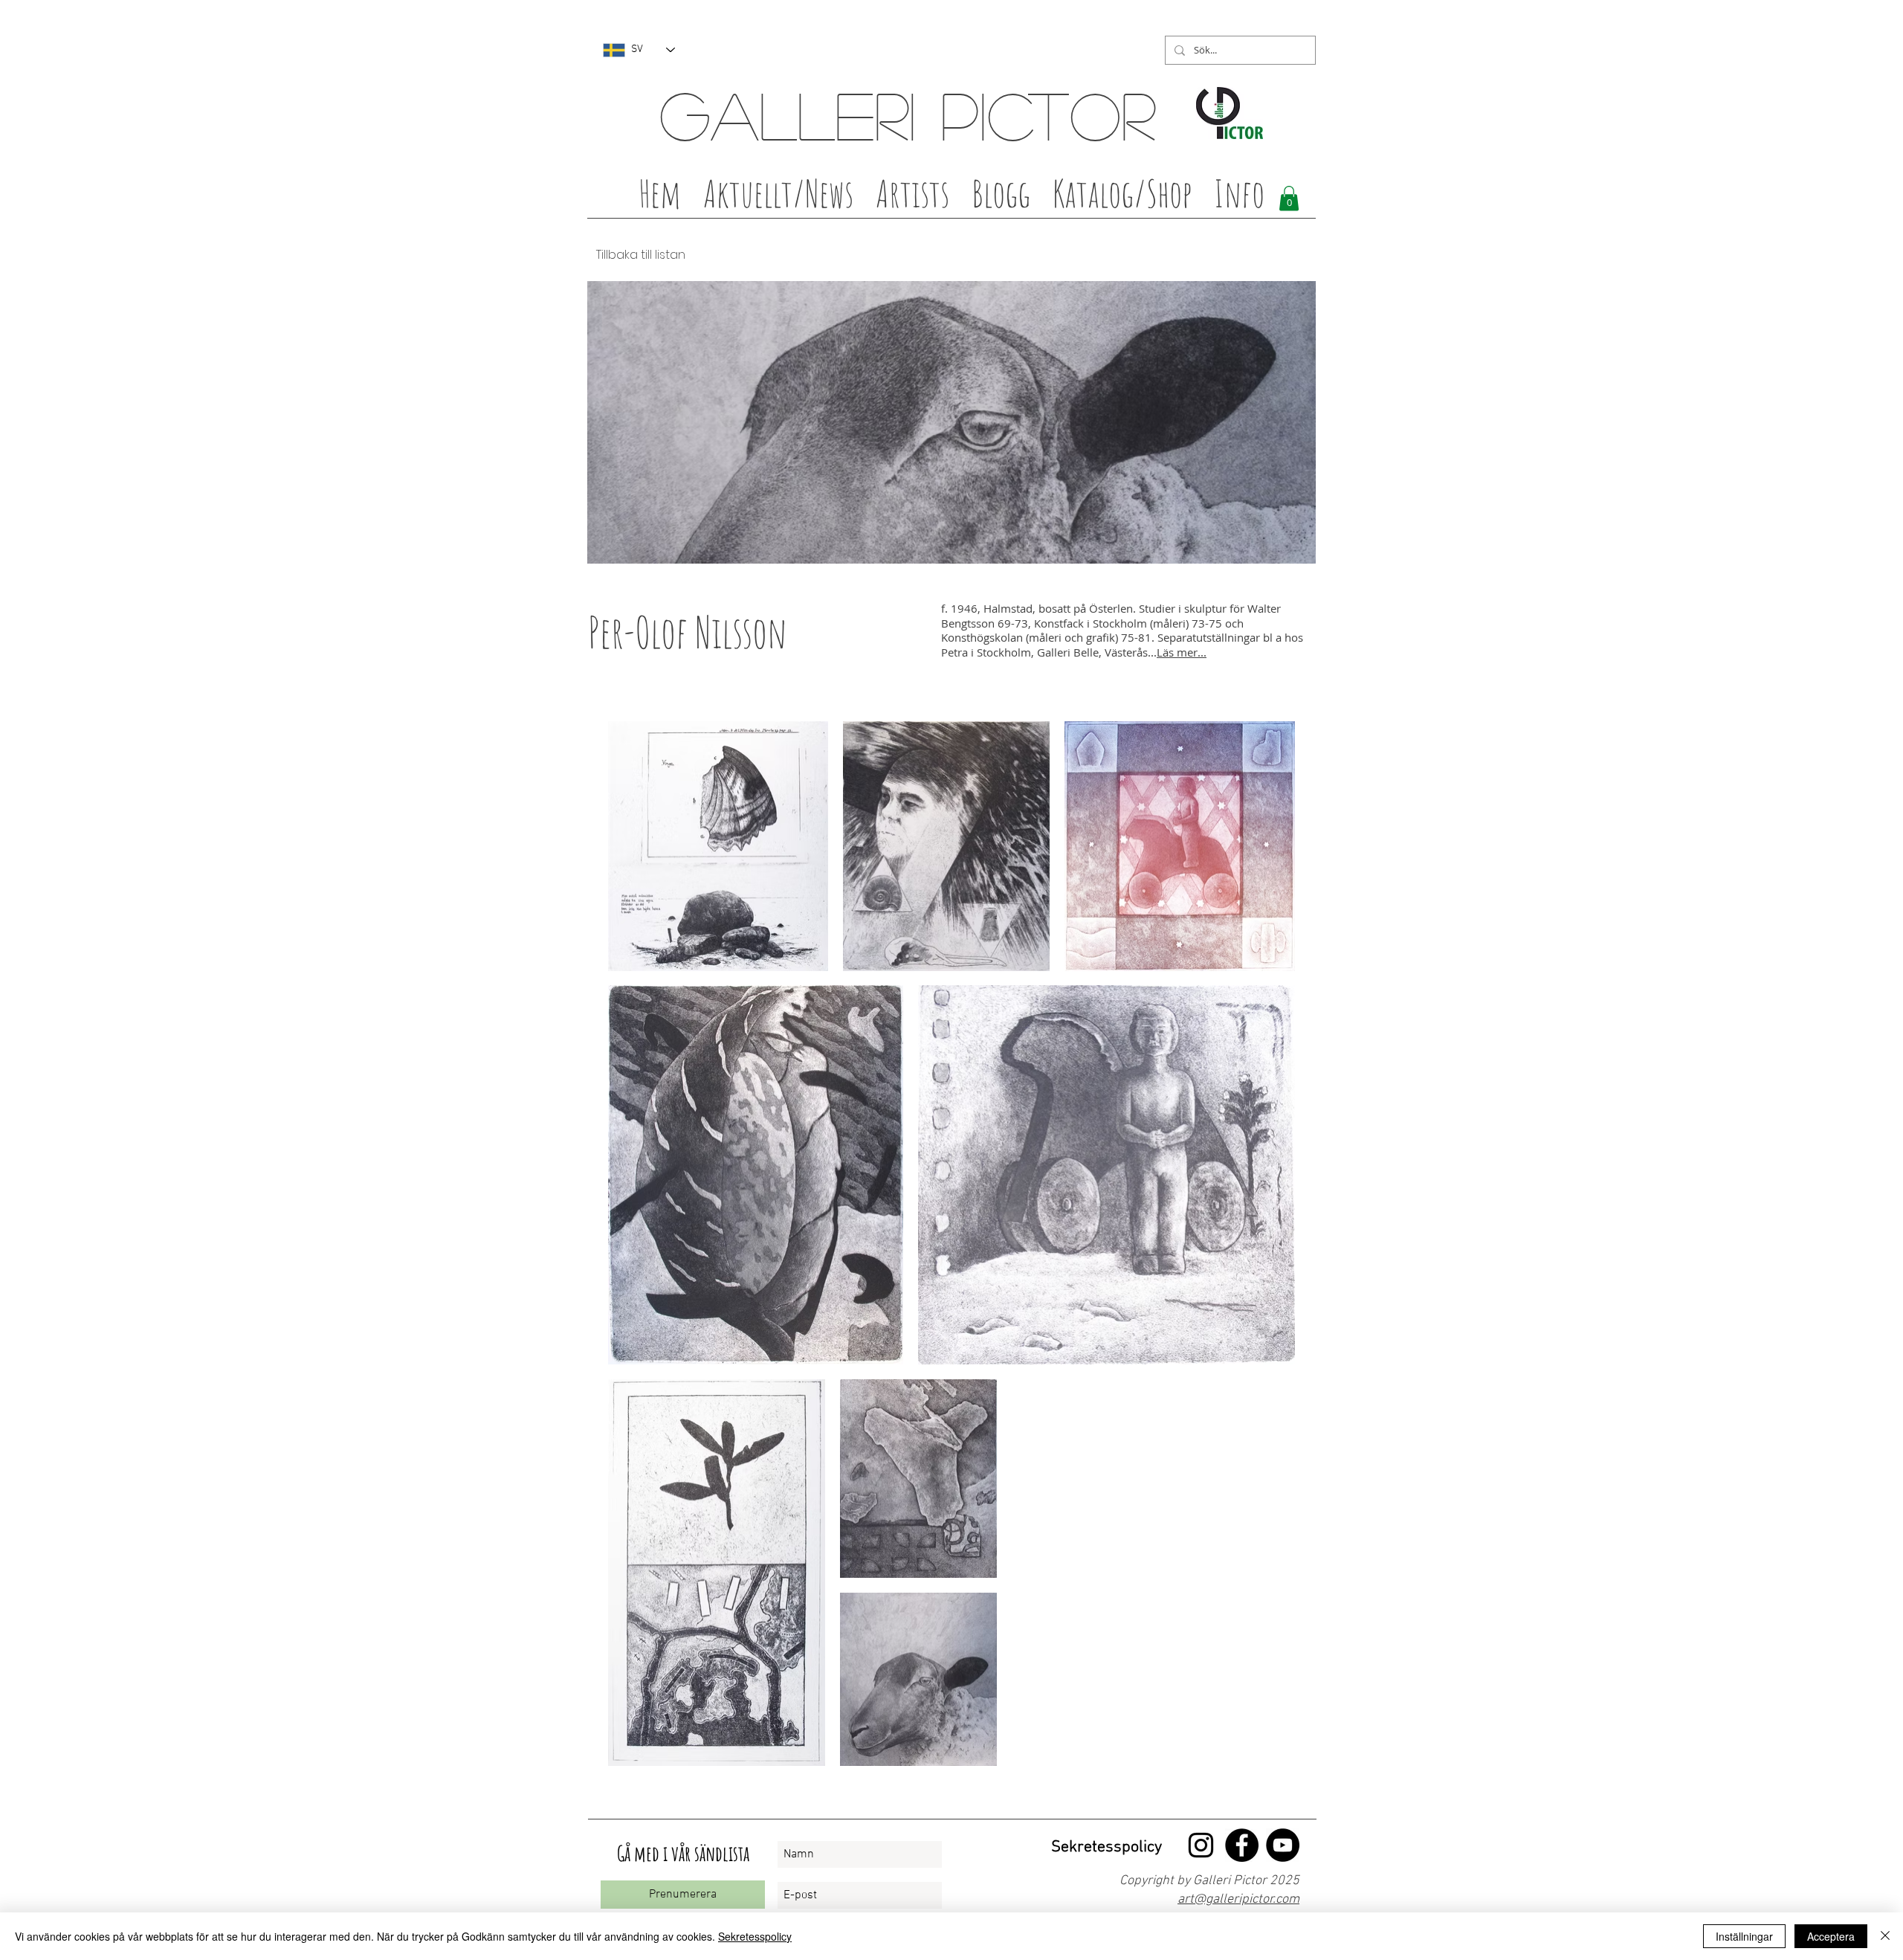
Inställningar (1744, 1936)
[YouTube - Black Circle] (1283, 1845)
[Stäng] (1885, 1936)
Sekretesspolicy (755, 1936)
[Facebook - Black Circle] (1242, 1845)
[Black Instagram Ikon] (1201, 1845)
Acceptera (1831, 1936)
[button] (912, 198)
